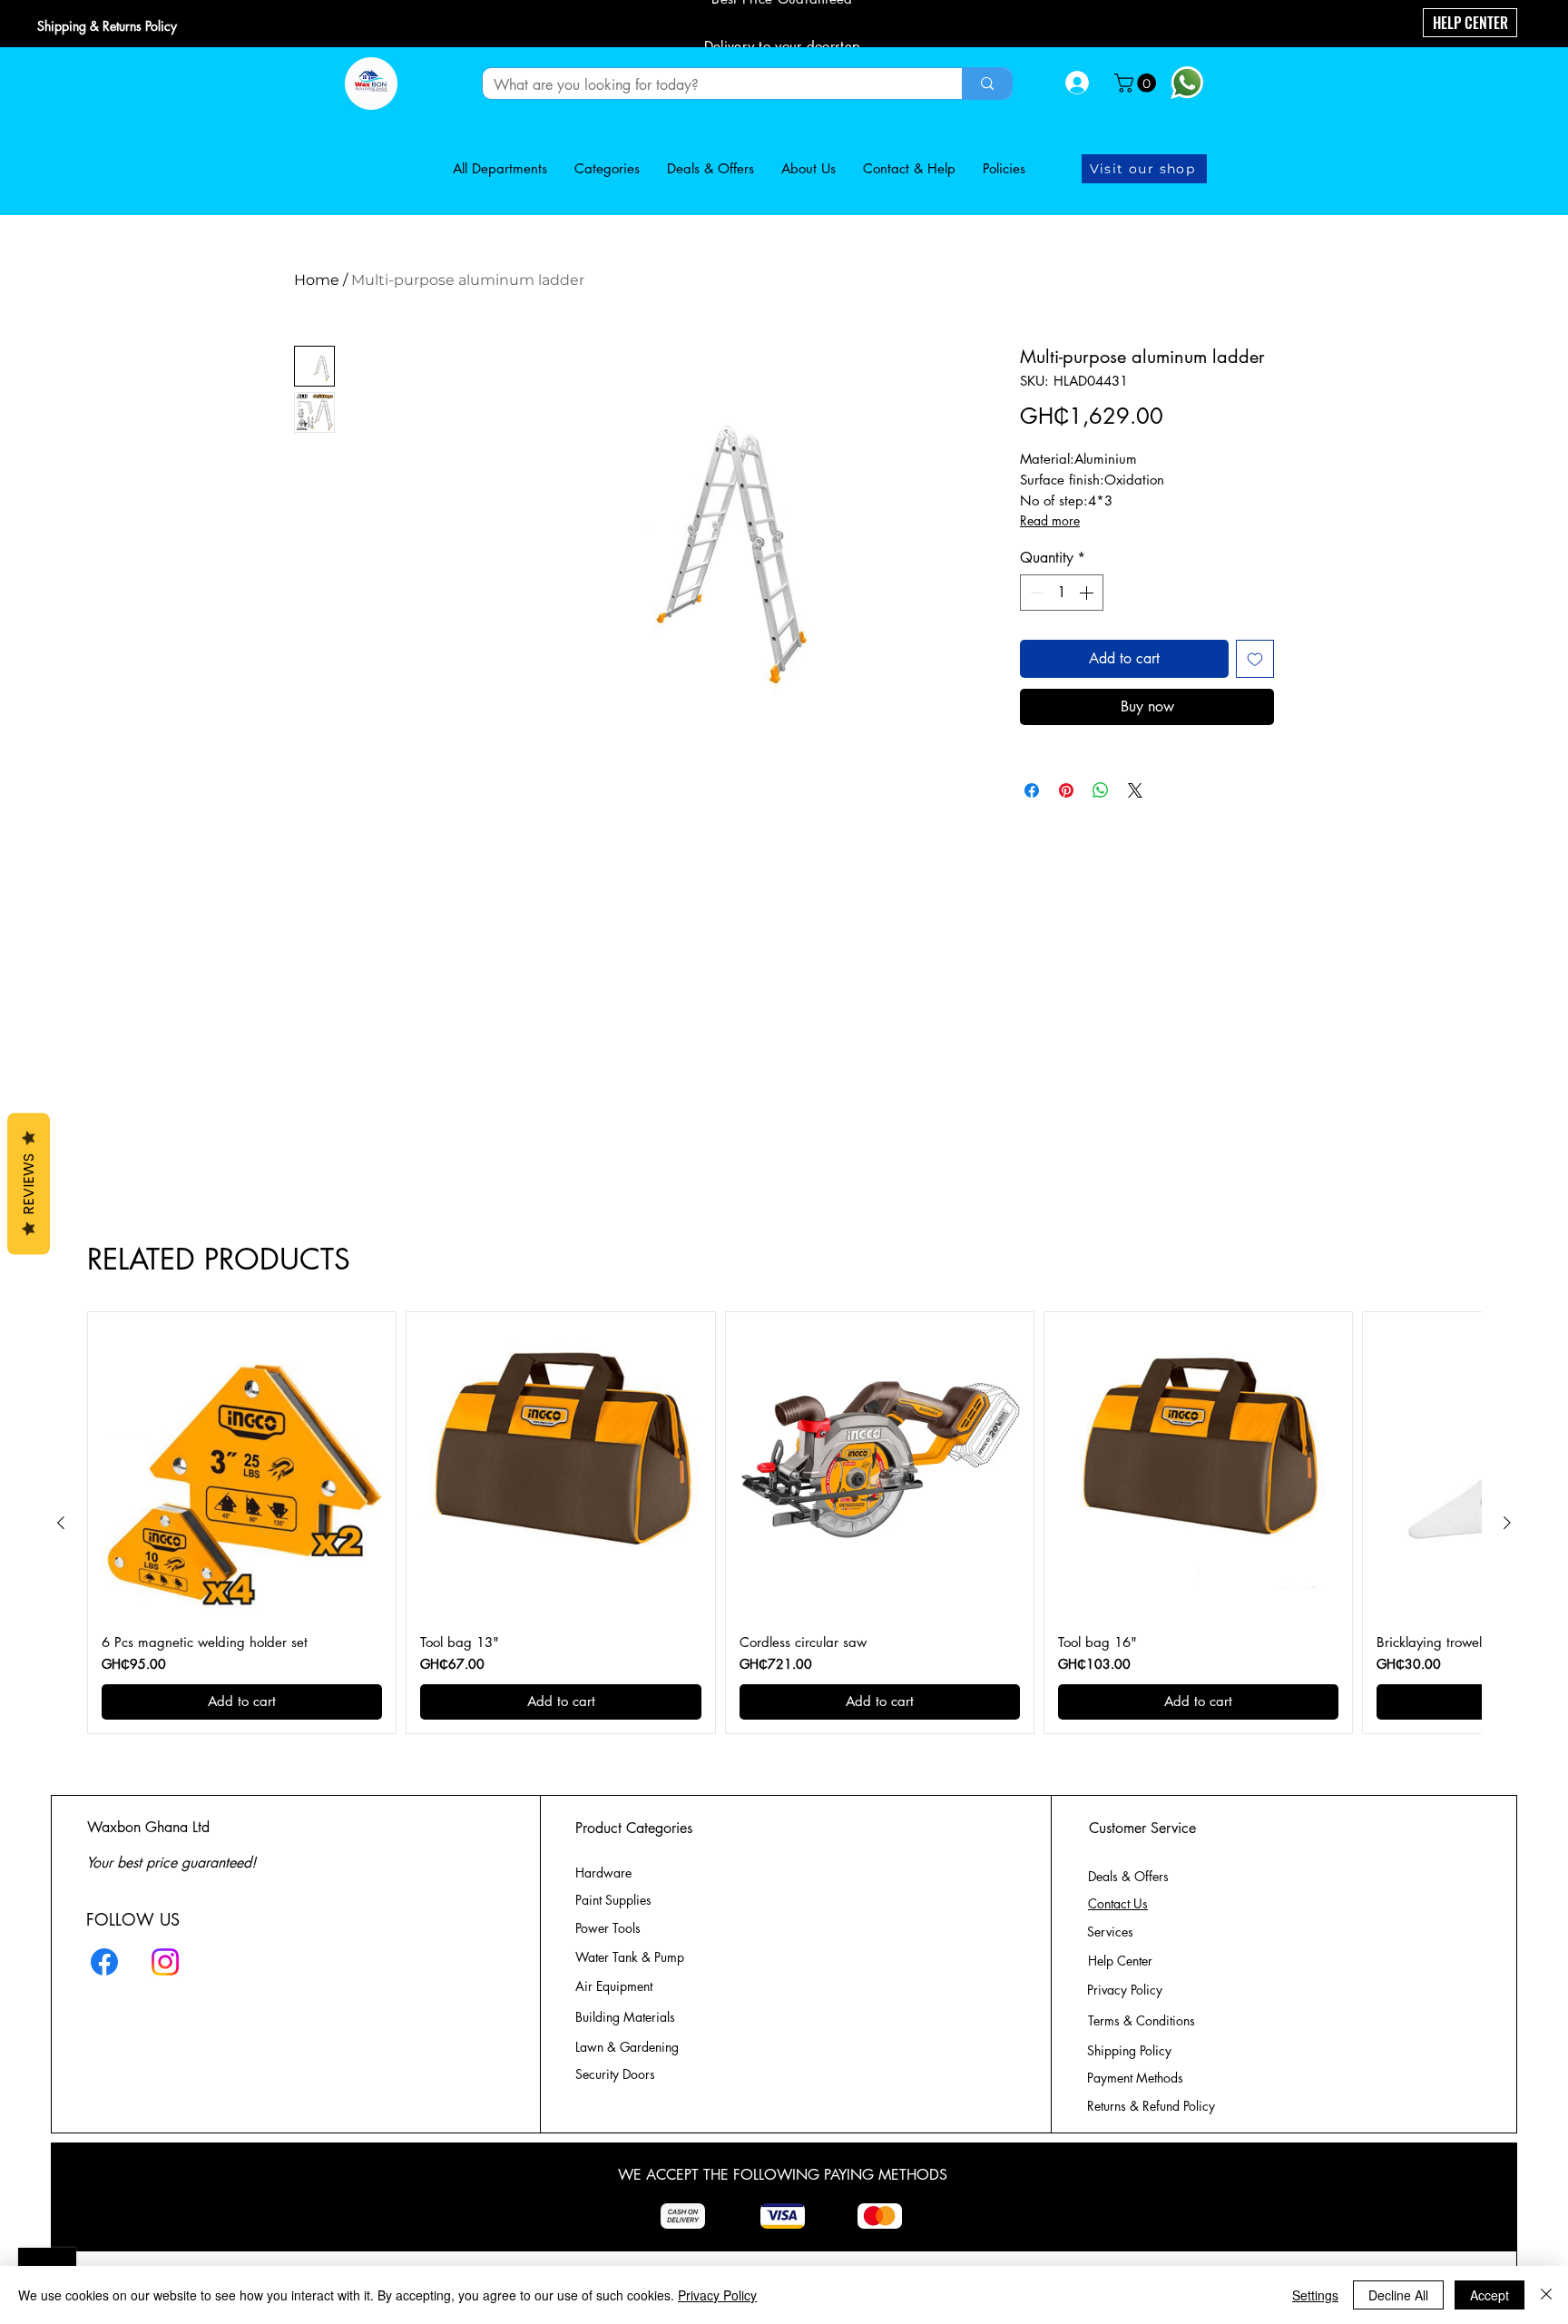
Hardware (603, 1873)
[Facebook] (104, 1962)
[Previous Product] (61, 1523)
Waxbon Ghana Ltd (148, 1827)
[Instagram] (165, 1962)
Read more (1050, 520)
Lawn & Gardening (629, 2047)
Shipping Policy (1129, 2050)
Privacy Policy (717, 2295)
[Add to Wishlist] (1255, 659)
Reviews (29, 1183)
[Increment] (1088, 593)
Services (1110, 1932)
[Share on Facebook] (1032, 790)
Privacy (1125, 1990)
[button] (1137, 83)
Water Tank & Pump (630, 1957)
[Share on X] (1135, 790)
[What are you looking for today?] (987, 83)
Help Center (1122, 1961)
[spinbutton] (1062, 593)
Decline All (1398, 2295)
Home (317, 280)
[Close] (1546, 2295)
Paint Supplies (613, 1900)
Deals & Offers (1130, 1876)
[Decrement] (1035, 593)
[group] (784, 1523)
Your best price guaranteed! (171, 1863)
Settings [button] (1315, 2295)
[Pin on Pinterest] (1066, 790)
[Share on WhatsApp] (1101, 790)
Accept (1490, 2295)
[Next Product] (1507, 1523)
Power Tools (608, 1928)
